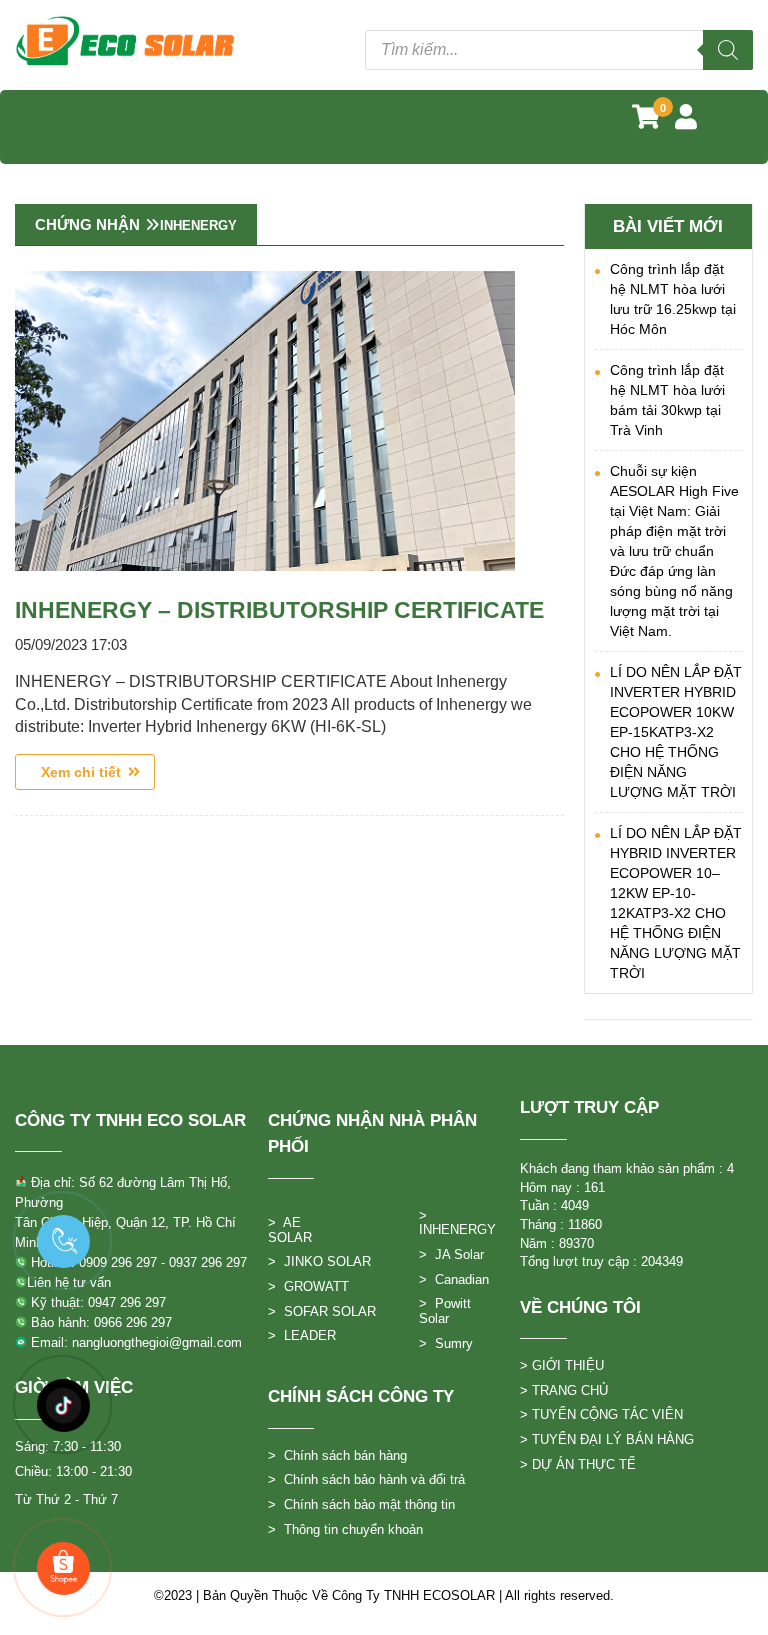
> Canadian (454, 1279)
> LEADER (302, 1335)
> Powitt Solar (445, 1311)
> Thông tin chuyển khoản (345, 1529)
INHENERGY (198, 225)
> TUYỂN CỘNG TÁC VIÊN (601, 1414)
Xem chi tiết (85, 772)
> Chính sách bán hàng (337, 1455)
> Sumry (446, 1343)
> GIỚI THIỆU (562, 1365)
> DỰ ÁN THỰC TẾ (578, 1464)
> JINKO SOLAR (319, 1261)
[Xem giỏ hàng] (646, 121)
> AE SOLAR (290, 1230)
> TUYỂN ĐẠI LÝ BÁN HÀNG (607, 1439)
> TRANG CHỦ (564, 1390)
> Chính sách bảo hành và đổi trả (366, 1479)
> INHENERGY (457, 1223)
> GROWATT (308, 1286)
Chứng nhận (87, 224)
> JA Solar (451, 1254)
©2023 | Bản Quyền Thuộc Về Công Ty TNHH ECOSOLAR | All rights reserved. (384, 1595)
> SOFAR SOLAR (322, 1311)
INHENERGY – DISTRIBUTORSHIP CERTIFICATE (279, 610)
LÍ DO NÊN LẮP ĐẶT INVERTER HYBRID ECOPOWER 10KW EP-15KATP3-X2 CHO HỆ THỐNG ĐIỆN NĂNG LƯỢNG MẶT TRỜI (676, 732)
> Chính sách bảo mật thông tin (361, 1504)
